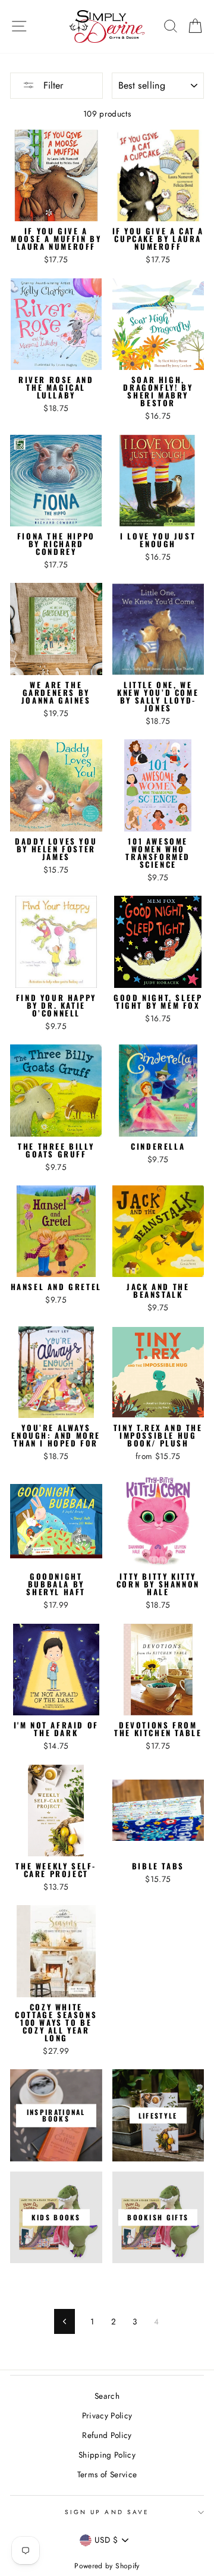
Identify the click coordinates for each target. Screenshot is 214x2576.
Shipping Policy (107, 2455)
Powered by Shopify (107, 2566)
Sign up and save (107, 2512)
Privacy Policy (107, 2415)
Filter (52, 85)
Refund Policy (107, 2435)
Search (107, 2396)
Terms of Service (107, 2474)
